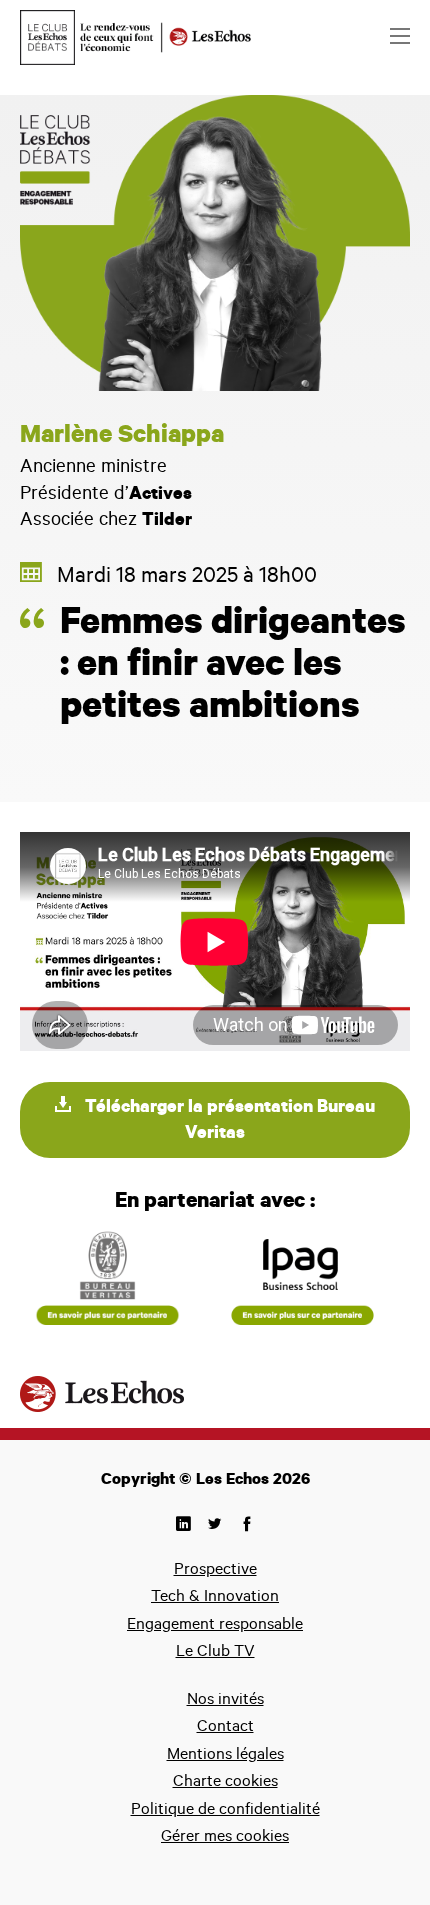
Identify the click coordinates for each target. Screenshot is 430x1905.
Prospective (215, 1571)
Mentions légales (225, 1756)
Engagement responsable (215, 1626)
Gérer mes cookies (225, 1838)
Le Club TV (215, 1653)
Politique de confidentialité (225, 1811)
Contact (225, 1728)
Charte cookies (225, 1783)
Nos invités (225, 1701)
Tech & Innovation (215, 1598)
